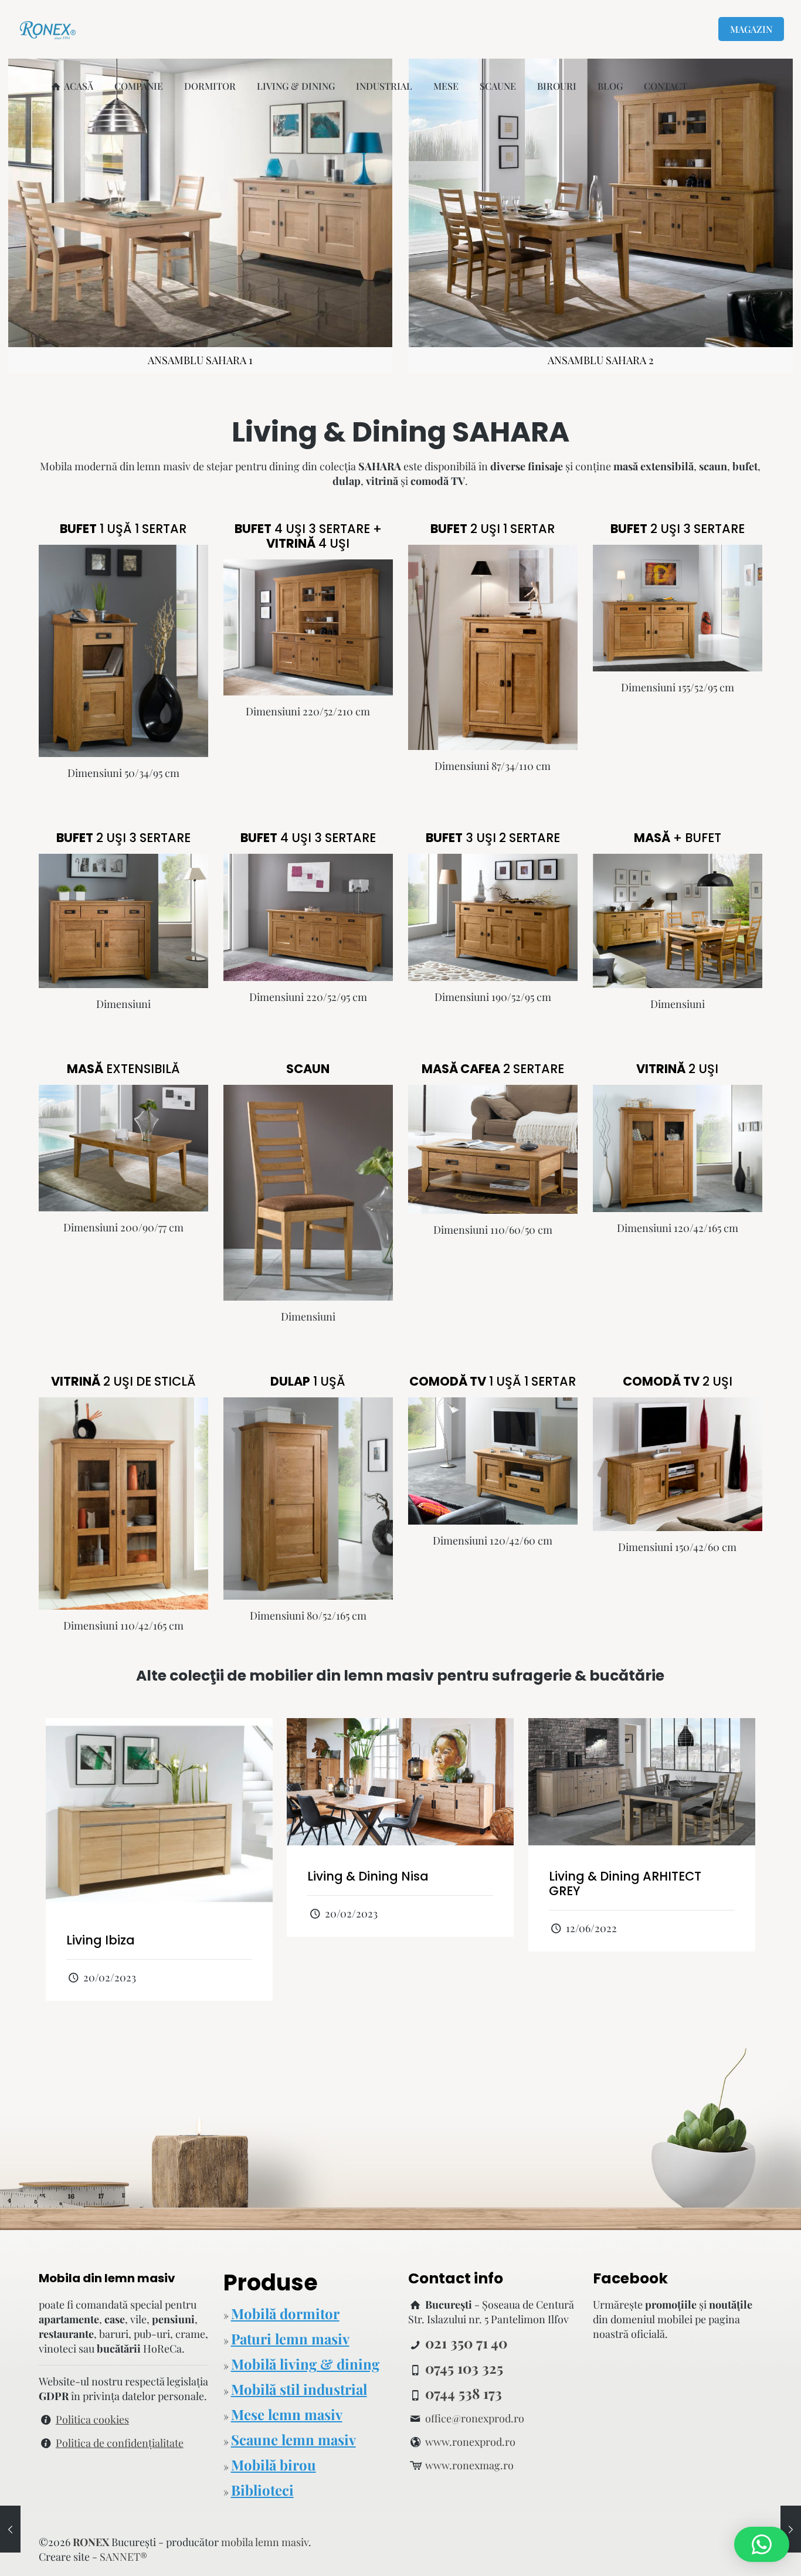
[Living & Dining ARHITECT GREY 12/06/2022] (10, 2529)
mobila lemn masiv (265, 2542)
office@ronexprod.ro (475, 2418)
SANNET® (123, 2557)
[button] (762, 2544)
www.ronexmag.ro (469, 2465)
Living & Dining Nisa (368, 1876)
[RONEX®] (48, 29)
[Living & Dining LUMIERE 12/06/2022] (791, 2529)
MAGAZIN (751, 29)
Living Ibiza (101, 1940)
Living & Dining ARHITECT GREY (625, 1883)
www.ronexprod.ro (470, 2442)
